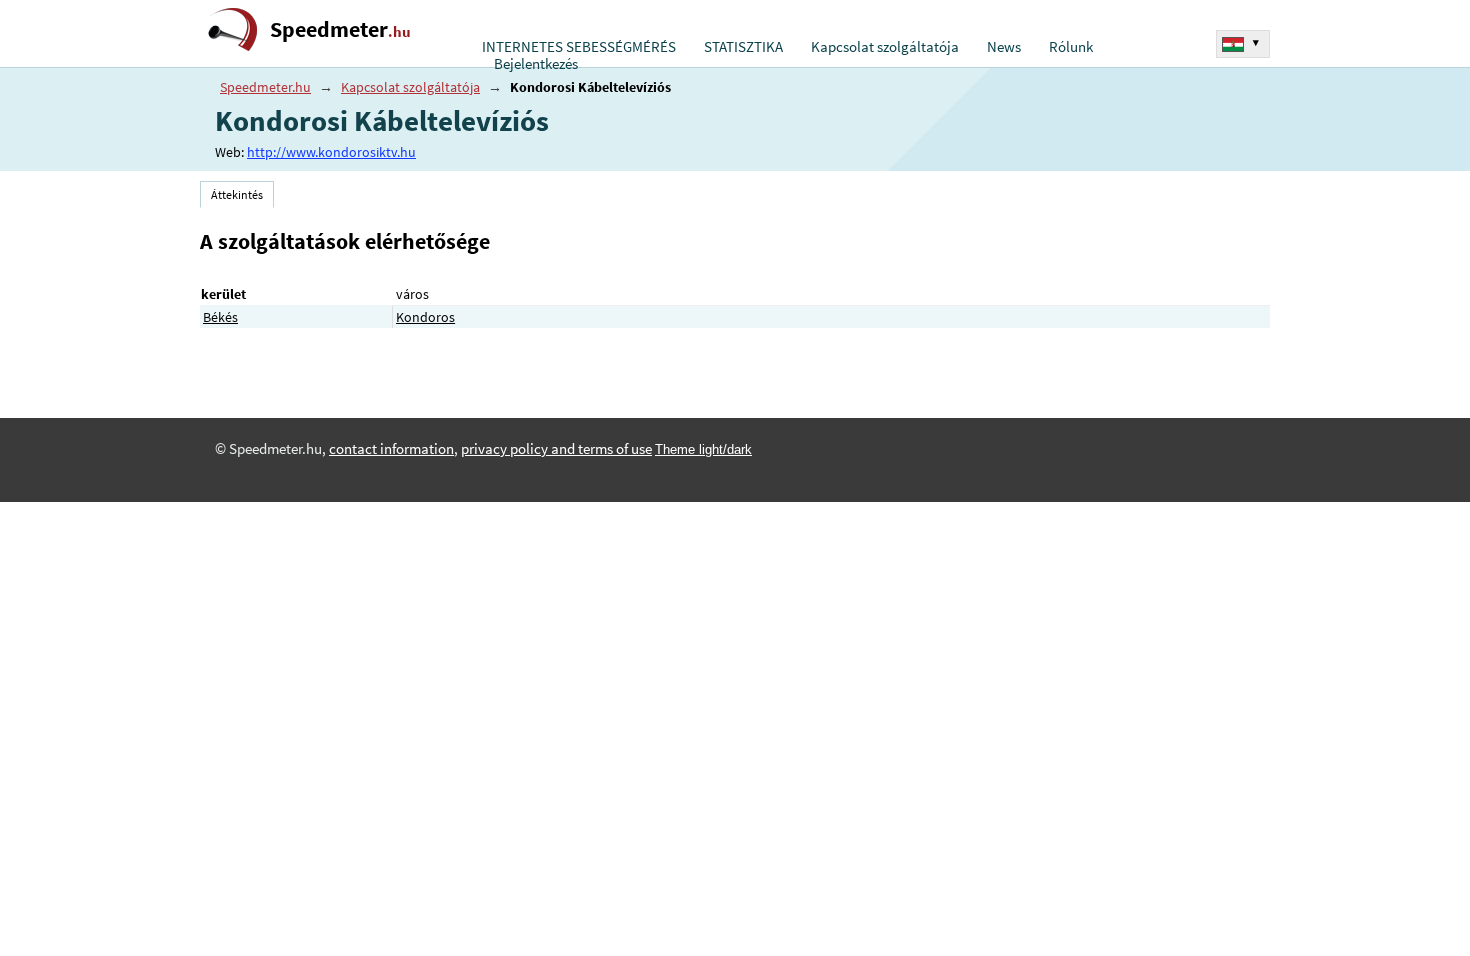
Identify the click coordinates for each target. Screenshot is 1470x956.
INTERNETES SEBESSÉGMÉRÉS (579, 47)
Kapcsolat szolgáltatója (885, 47)
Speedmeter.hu (265, 87)
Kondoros (425, 317)
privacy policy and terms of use (556, 449)
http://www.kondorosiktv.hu (331, 152)
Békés (220, 317)
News (1004, 47)
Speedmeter (340, 29)
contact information (391, 449)
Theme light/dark (703, 449)
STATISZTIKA (743, 47)
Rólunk (1071, 47)
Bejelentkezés (536, 64)
